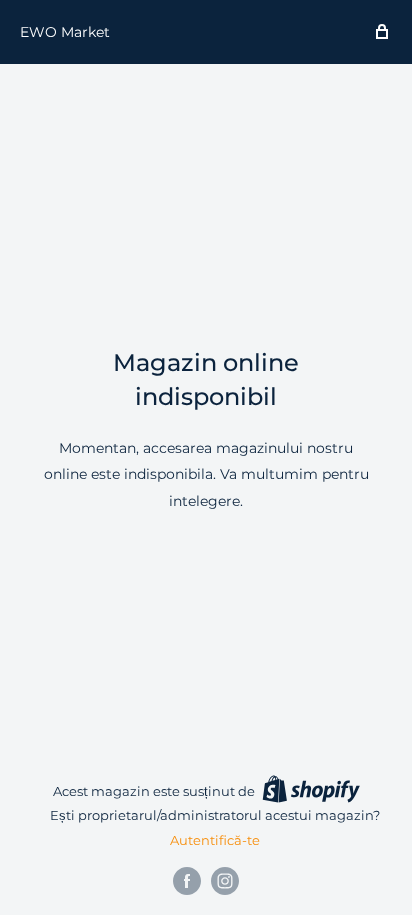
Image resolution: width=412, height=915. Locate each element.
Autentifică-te (215, 840)
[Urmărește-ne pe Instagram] (225, 881)
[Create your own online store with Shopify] (311, 789)
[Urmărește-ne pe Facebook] (187, 881)
